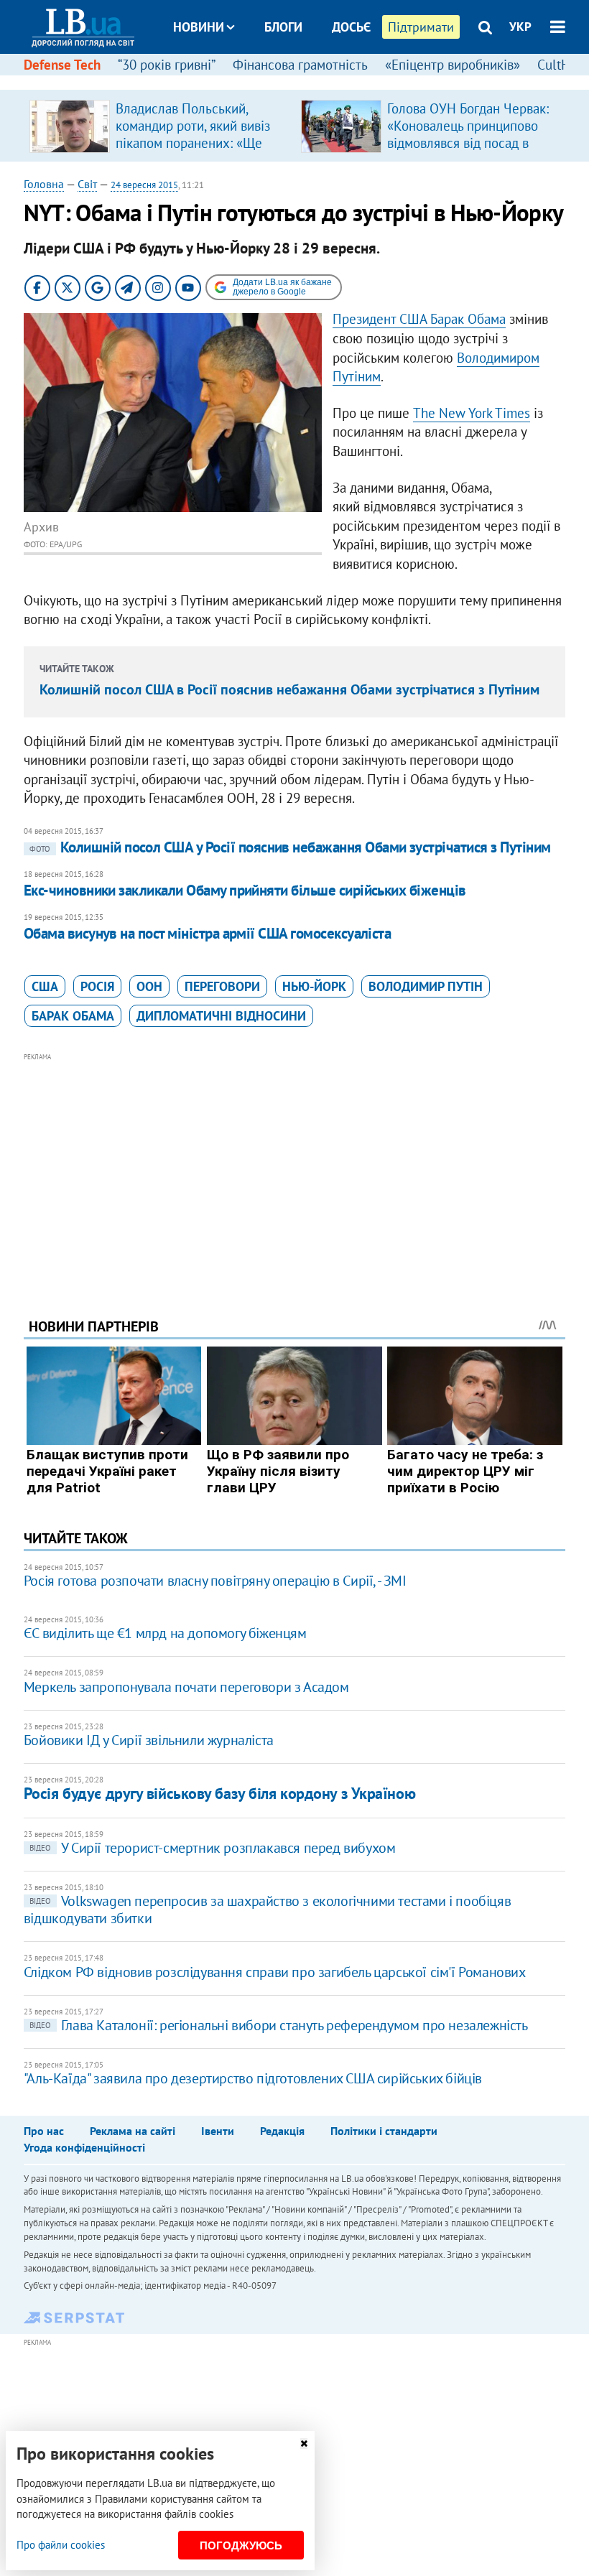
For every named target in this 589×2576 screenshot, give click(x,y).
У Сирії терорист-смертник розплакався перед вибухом (213, 1848)
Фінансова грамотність (300, 65)
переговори (222, 986)
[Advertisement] (294, 1166)
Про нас (44, 2131)
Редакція (282, 2131)
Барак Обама (73, 1016)
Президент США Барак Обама (419, 319)
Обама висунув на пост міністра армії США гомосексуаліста (208, 933)
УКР (520, 27)
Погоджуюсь (241, 2545)
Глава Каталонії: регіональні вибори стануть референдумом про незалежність (279, 2025)
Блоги (283, 27)
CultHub (561, 65)
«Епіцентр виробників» (453, 65)
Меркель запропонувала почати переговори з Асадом (186, 1687)
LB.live (307, 81)
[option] (159, 126)
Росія (97, 986)
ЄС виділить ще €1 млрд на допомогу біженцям (165, 1633)
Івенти (218, 2131)
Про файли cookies (61, 2545)
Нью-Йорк (314, 986)
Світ (87, 184)
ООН (149, 986)
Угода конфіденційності (84, 2147)
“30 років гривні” (167, 65)
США (45, 986)
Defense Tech (62, 65)
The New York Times (472, 413)
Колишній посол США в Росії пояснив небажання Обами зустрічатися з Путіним (289, 689)
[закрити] (304, 2444)
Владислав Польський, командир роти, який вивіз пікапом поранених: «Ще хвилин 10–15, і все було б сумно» (195, 143)
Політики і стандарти (384, 2131)
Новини (199, 27)
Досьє (351, 27)
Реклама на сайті (133, 2131)
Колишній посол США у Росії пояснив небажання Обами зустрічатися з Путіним (290, 847)
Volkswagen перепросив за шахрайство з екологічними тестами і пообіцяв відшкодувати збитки (267, 1910)
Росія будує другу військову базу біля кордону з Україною (219, 1793)
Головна (44, 184)
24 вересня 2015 (144, 185)
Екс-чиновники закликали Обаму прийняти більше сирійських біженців (245, 890)
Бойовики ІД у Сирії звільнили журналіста (149, 1740)
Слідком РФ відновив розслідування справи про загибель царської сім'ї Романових (275, 1972)
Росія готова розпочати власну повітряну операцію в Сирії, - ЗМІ (215, 1581)
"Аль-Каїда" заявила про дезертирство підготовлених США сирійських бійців (253, 2078)
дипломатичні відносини (221, 1016)
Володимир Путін (426, 986)
